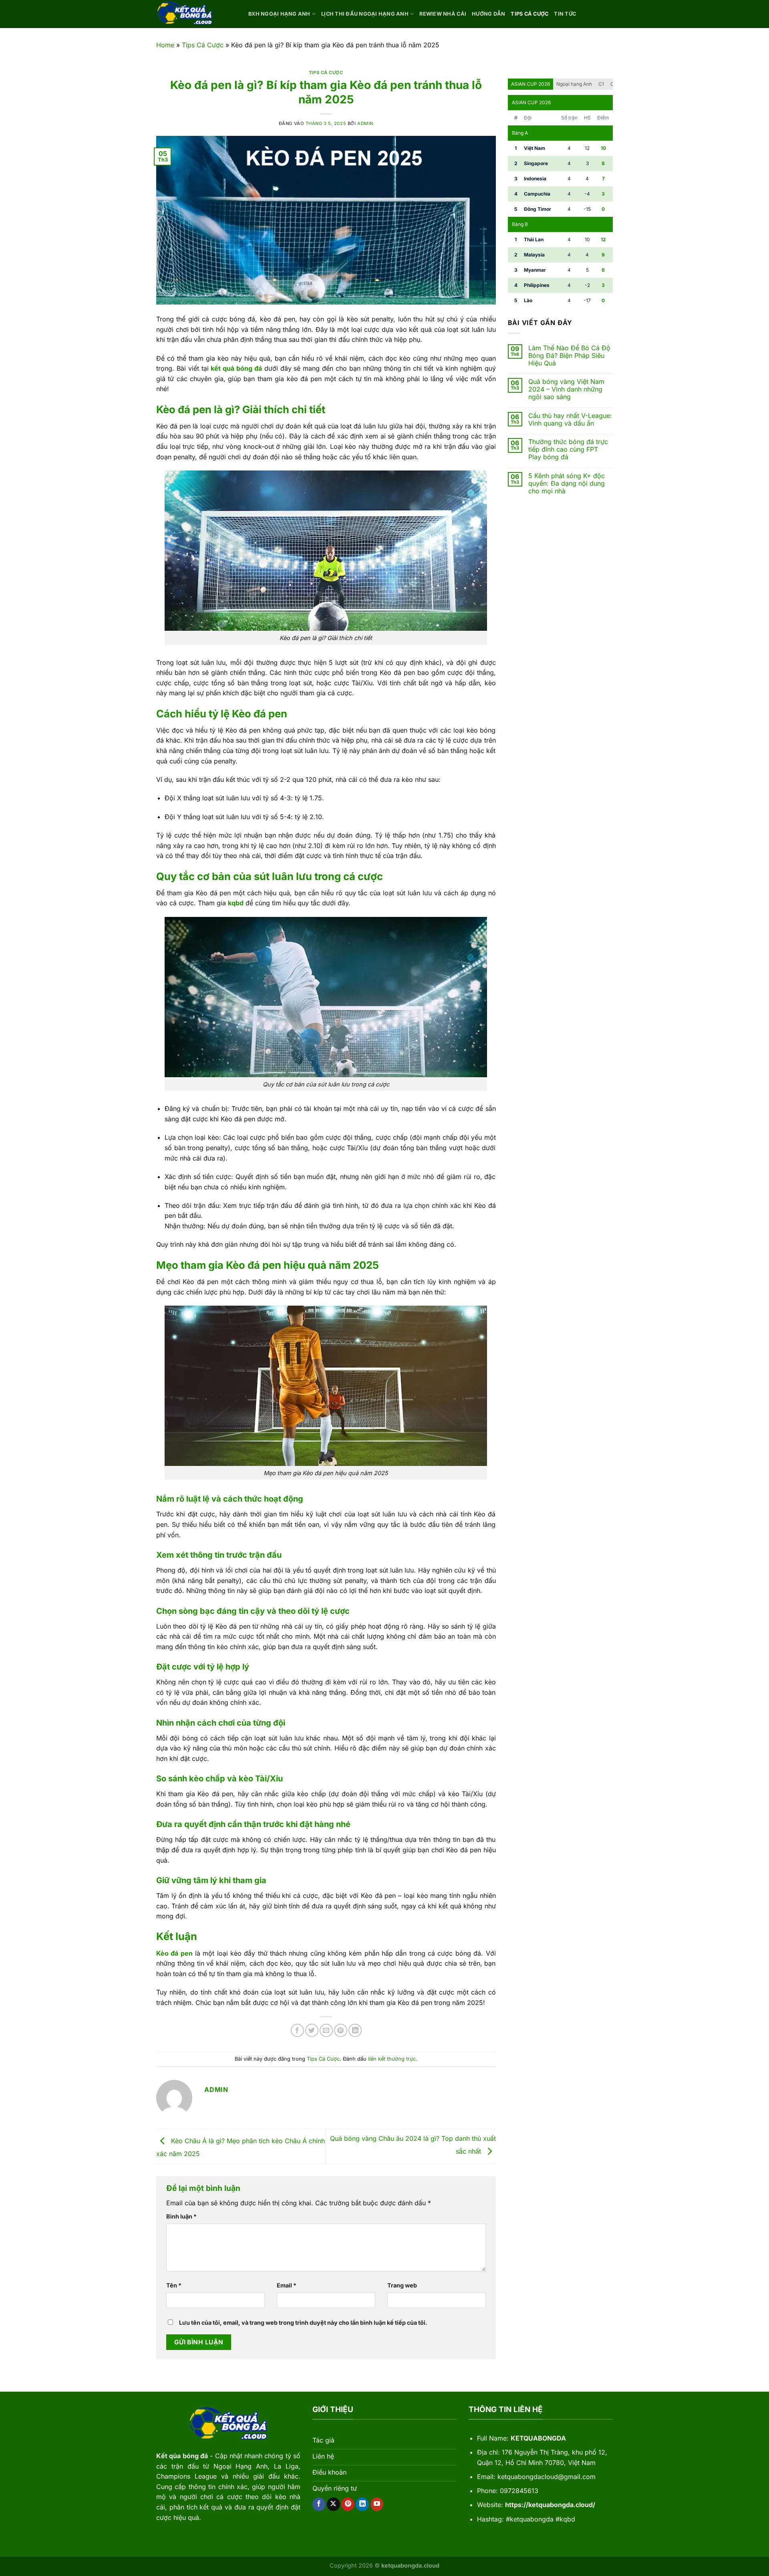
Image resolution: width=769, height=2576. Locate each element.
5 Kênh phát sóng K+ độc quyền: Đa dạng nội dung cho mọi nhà (567, 484)
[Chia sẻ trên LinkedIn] (355, 2030)
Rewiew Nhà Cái (443, 14)
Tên (174, 2285)
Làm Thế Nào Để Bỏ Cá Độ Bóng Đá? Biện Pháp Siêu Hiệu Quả (569, 356)
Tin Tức (565, 14)
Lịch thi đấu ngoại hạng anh (365, 14)
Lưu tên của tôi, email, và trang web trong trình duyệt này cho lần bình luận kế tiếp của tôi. (303, 2323)
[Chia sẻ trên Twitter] (312, 2030)
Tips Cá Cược (529, 14)
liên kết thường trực (392, 2059)
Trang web (402, 2285)
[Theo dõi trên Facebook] (319, 2504)
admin (365, 123)
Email (287, 2285)
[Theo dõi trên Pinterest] (348, 2504)
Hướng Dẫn (488, 14)
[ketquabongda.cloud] (196, 14)
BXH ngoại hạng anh (279, 14)
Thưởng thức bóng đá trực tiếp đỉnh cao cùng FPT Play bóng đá (568, 449)
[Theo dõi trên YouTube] (377, 2504)
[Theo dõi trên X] (333, 2504)
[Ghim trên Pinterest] (341, 2030)
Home (165, 45)
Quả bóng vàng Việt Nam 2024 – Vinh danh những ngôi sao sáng (566, 389)
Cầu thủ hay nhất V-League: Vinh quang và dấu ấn (570, 420)
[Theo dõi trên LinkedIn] (362, 2504)
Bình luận (181, 2216)
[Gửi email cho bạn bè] (326, 2030)
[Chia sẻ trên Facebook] (297, 2030)
